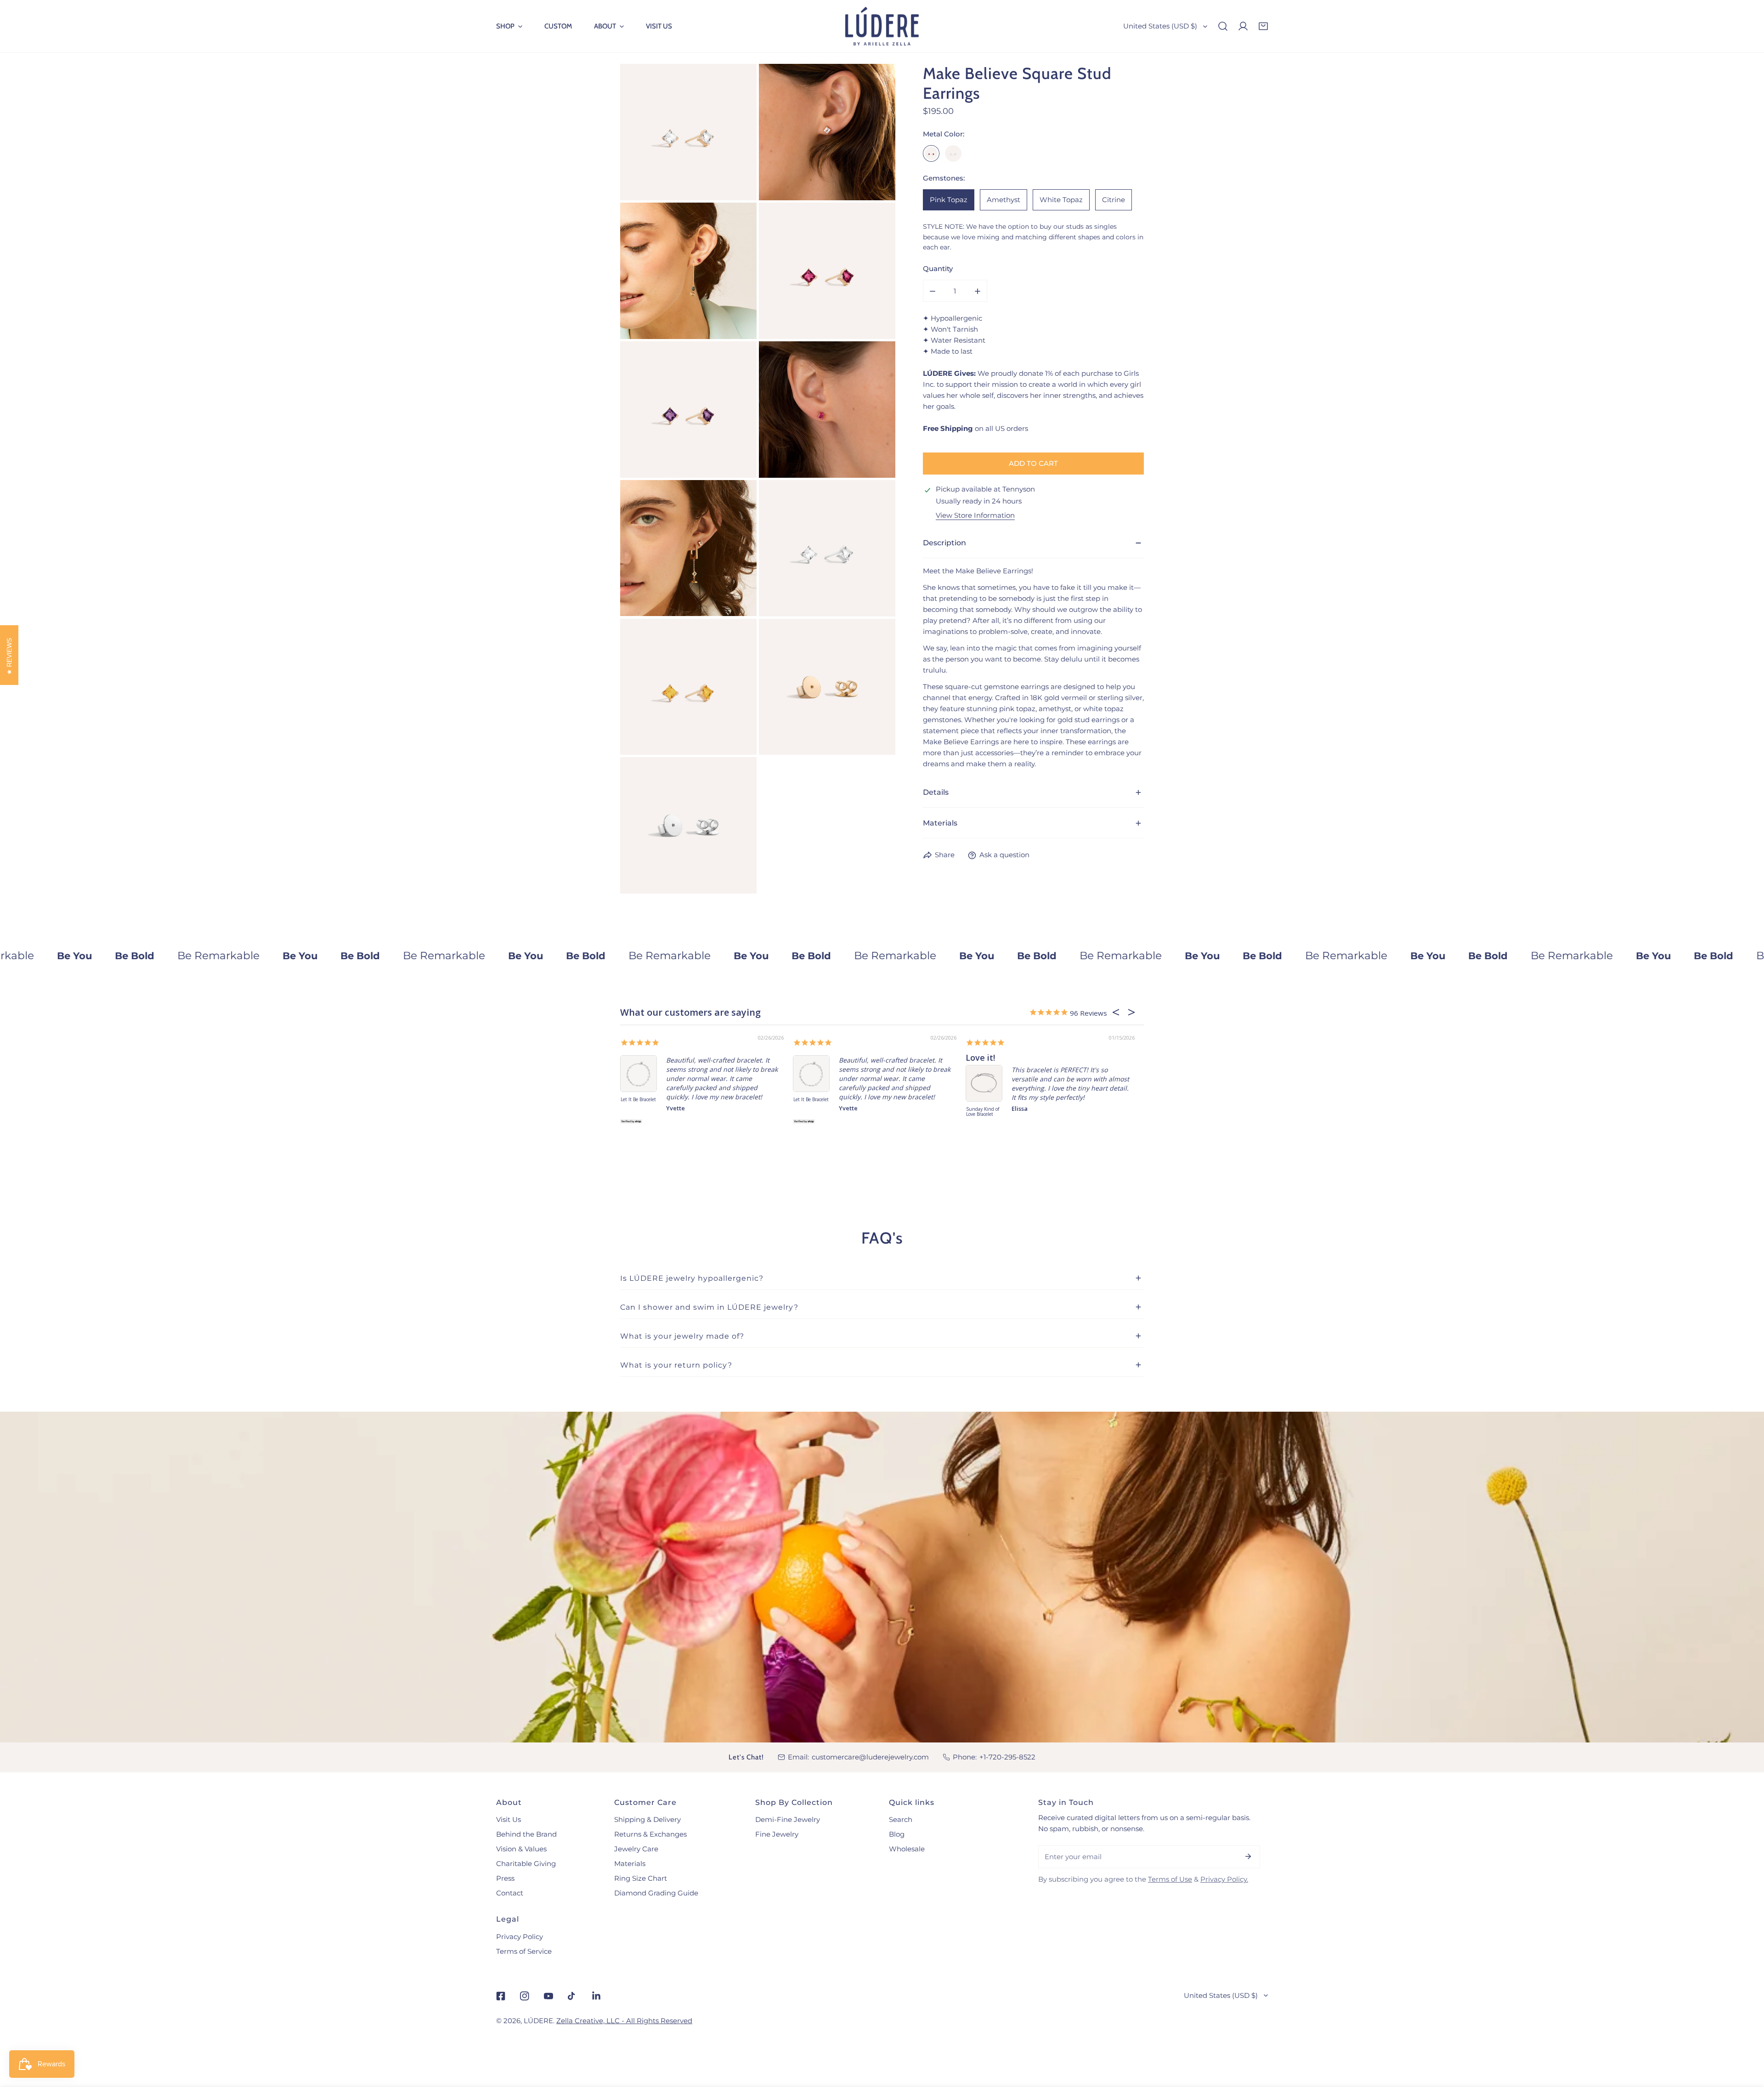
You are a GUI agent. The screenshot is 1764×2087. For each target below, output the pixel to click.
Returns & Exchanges (650, 1834)
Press (505, 1878)
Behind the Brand (526, 1834)
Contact (510, 1893)
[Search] (1223, 26)
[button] (509, 26)
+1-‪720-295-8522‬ (1007, 1757)
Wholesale (907, 1849)
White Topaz (1061, 200)
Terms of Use (1170, 1879)
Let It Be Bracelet (714, 1100)
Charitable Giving (526, 1864)
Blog (897, 1834)
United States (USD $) (1160, 26)
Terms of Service (524, 1951)
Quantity (938, 269)
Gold (931, 153)
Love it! (883, 1058)
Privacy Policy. (1224, 1879)
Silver (953, 153)
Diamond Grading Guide (656, 1893)
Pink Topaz (949, 200)
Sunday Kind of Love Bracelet (886, 1112)
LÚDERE (538, 2021)
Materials (630, 1864)
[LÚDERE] (882, 26)
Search (901, 1819)
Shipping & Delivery (647, 1819)
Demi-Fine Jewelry (788, 1819)
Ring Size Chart (641, 1878)
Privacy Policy (520, 1937)
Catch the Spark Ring (1064, 1102)
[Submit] (1248, 1856)
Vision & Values (521, 1849)
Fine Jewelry (777, 1834)
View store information (975, 516)
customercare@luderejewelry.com (870, 1757)
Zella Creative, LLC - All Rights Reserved (624, 2021)
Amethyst (1004, 200)
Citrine (1114, 200)
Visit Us (509, 1819)
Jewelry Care (636, 1849)
